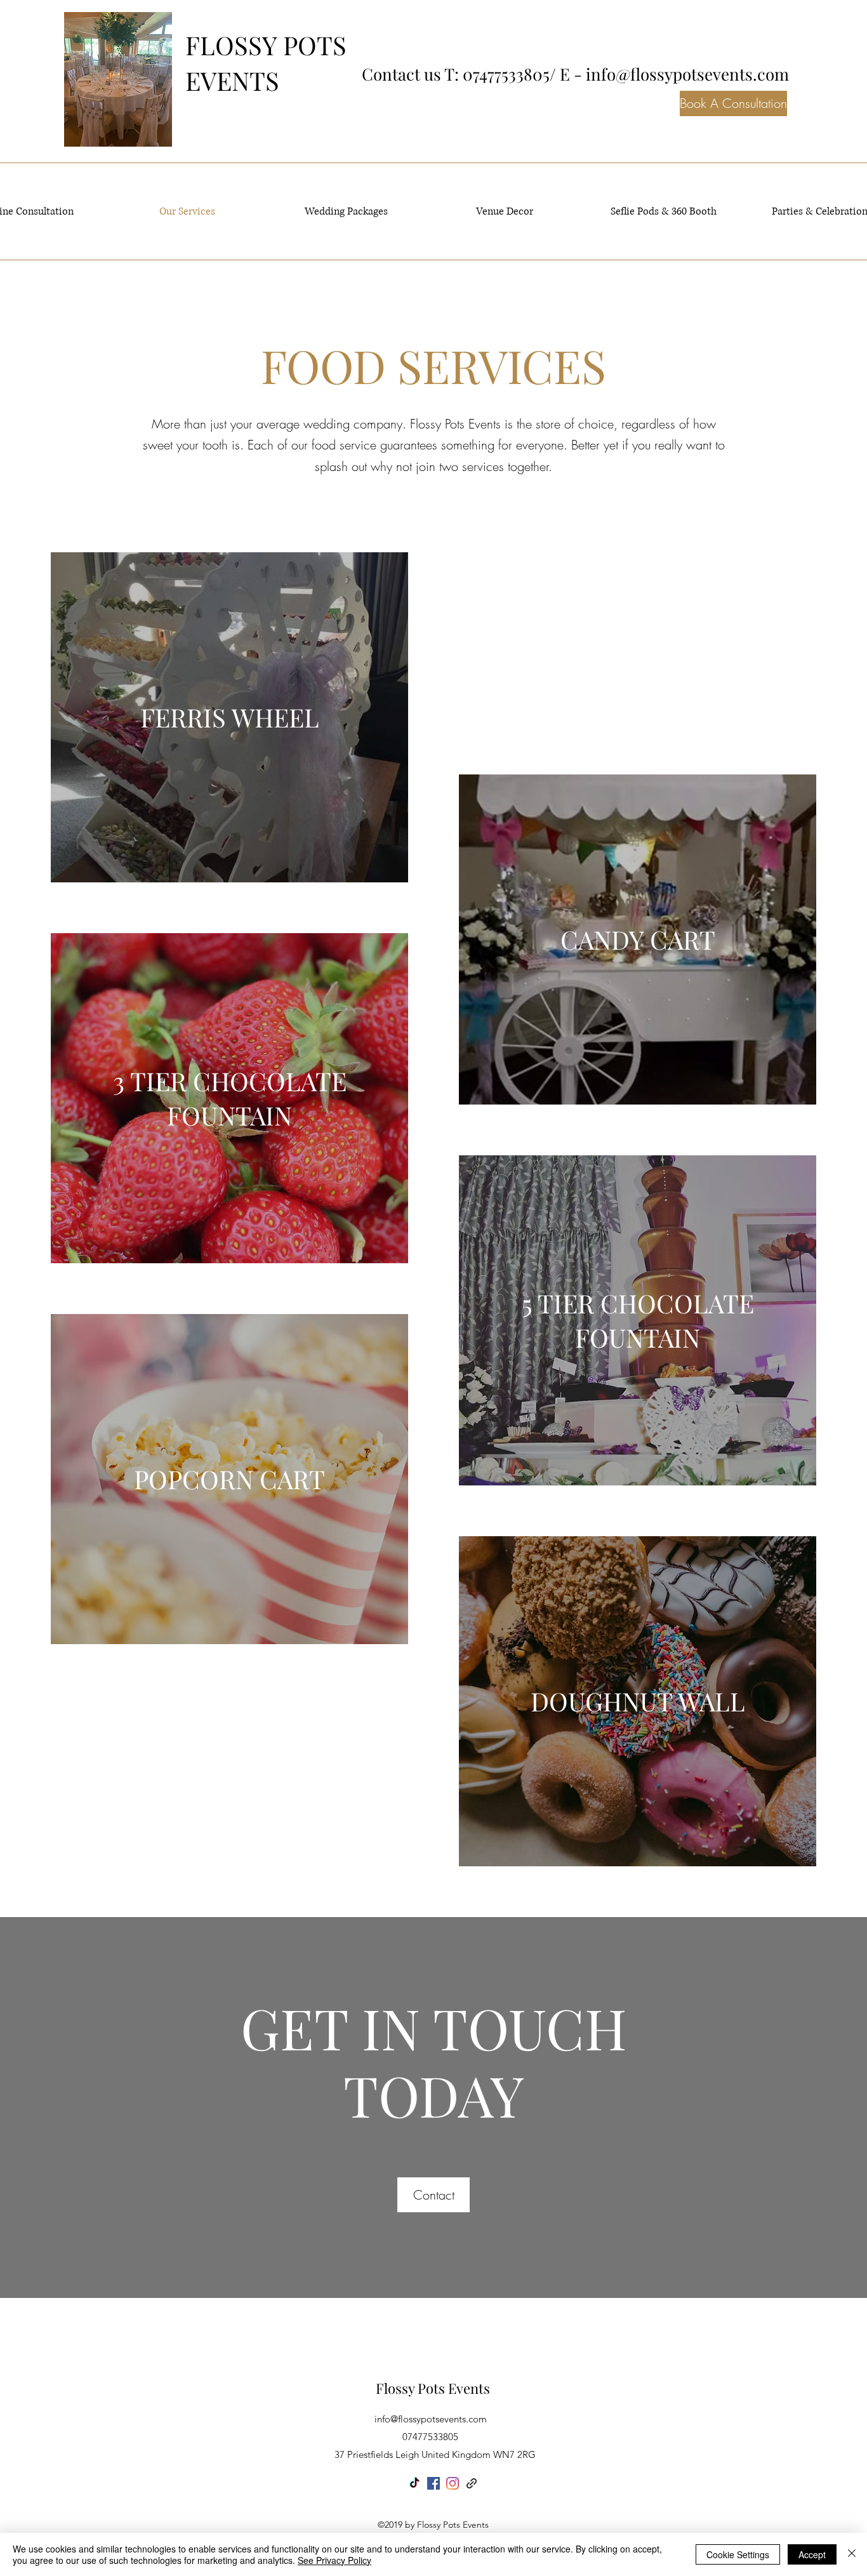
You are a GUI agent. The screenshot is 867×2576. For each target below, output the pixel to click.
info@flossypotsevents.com (687, 74)
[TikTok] (414, 2483)
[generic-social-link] (472, 2483)
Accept (812, 2554)
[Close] (852, 2554)
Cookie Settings (738, 2554)
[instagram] (453, 2483)
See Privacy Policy (334, 2560)
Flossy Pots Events (433, 2388)
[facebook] (433, 2483)
